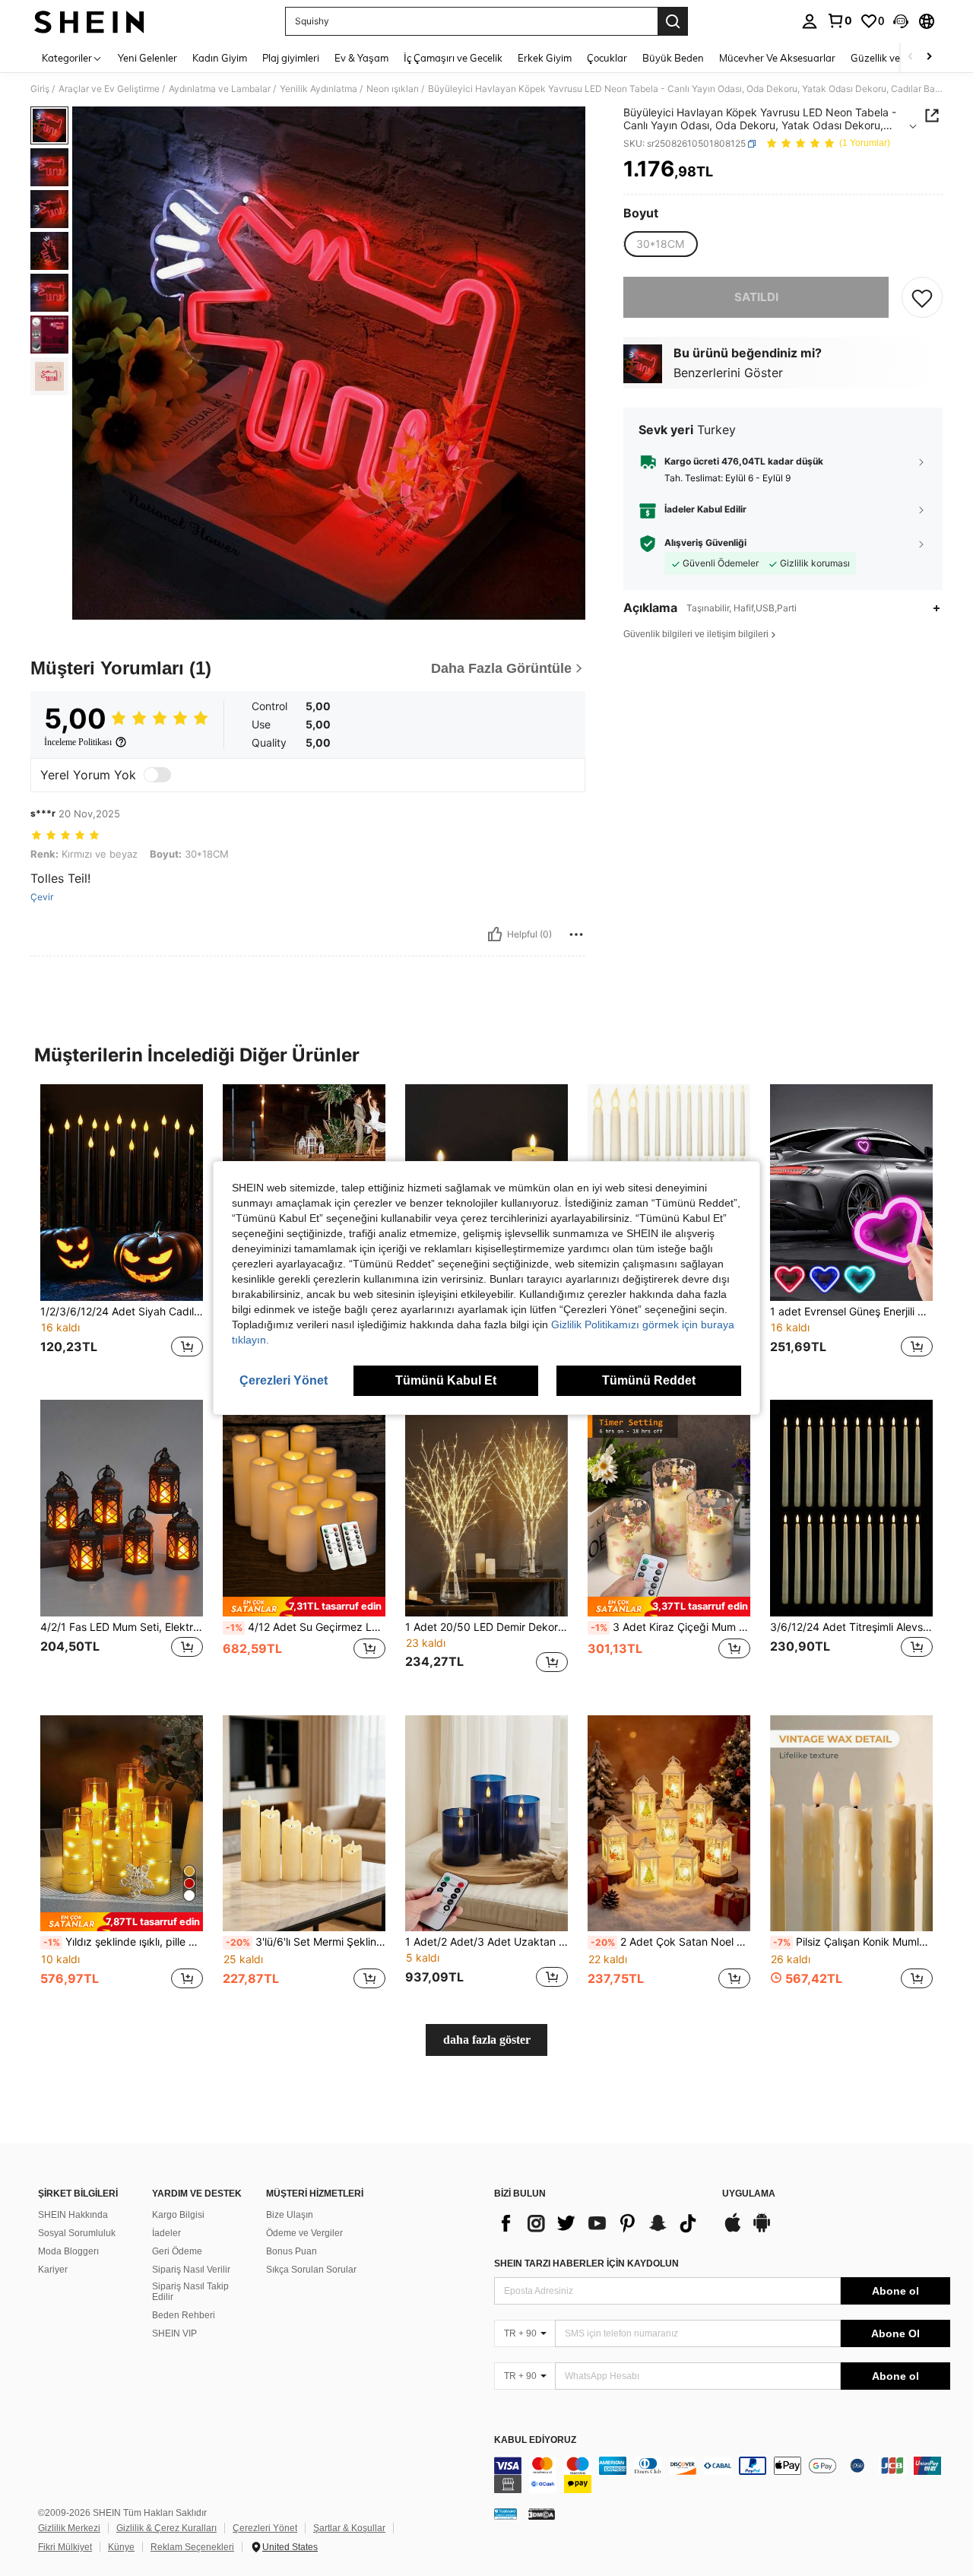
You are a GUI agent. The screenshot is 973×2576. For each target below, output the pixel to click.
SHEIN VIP (174, 2333)
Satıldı (756, 297)
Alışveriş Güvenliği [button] (705, 544)
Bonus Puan (292, 2251)
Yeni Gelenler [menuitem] (147, 58)
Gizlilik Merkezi (69, 2528)
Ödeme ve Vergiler (304, 2233)
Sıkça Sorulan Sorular (311, 2270)
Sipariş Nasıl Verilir (191, 2270)
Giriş (40, 89)
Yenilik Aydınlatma (319, 89)
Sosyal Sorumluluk (77, 2233)
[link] (839, 21)
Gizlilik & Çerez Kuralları (166, 2528)
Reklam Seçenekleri (192, 2547)
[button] (901, 21)
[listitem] (122, 1230)
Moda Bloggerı (68, 2251)
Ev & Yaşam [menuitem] (361, 58)
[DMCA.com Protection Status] (542, 2514)
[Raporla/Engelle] (576, 934)
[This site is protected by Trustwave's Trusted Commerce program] (506, 2514)
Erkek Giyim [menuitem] (545, 58)
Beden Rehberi (184, 2315)
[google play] (762, 2230)
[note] (304, 1606)
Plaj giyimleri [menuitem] (291, 58)
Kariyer (53, 2270)
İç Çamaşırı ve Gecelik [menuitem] (453, 58)
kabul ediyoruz (535, 2440)
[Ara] (673, 21)
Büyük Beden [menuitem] (673, 58)
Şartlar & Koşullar (349, 2528)
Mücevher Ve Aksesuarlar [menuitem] (777, 58)
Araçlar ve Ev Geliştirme (109, 89)
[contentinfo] (722, 2475)
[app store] (733, 2230)
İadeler (166, 2233)
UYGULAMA (749, 2194)
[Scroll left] (911, 57)
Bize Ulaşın (290, 2215)
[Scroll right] (929, 57)
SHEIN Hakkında (73, 2215)
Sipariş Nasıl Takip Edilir (190, 2292)
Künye (121, 2547)
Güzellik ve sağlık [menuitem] (889, 58)
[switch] (157, 775)
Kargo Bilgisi (178, 2215)
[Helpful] (495, 934)
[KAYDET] (922, 297)
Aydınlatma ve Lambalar (220, 89)
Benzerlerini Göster (728, 373)
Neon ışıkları (393, 89)
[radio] (660, 244)
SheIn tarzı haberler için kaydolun (586, 2264)
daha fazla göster (487, 2040)
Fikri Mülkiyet (65, 2547)
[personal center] (810, 21)
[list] (601, 2223)
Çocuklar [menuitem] (607, 58)
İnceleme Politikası (78, 742)
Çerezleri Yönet (265, 2528)
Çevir (42, 897)
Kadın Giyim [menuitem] (220, 58)
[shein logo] (89, 21)
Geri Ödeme (177, 2251)
